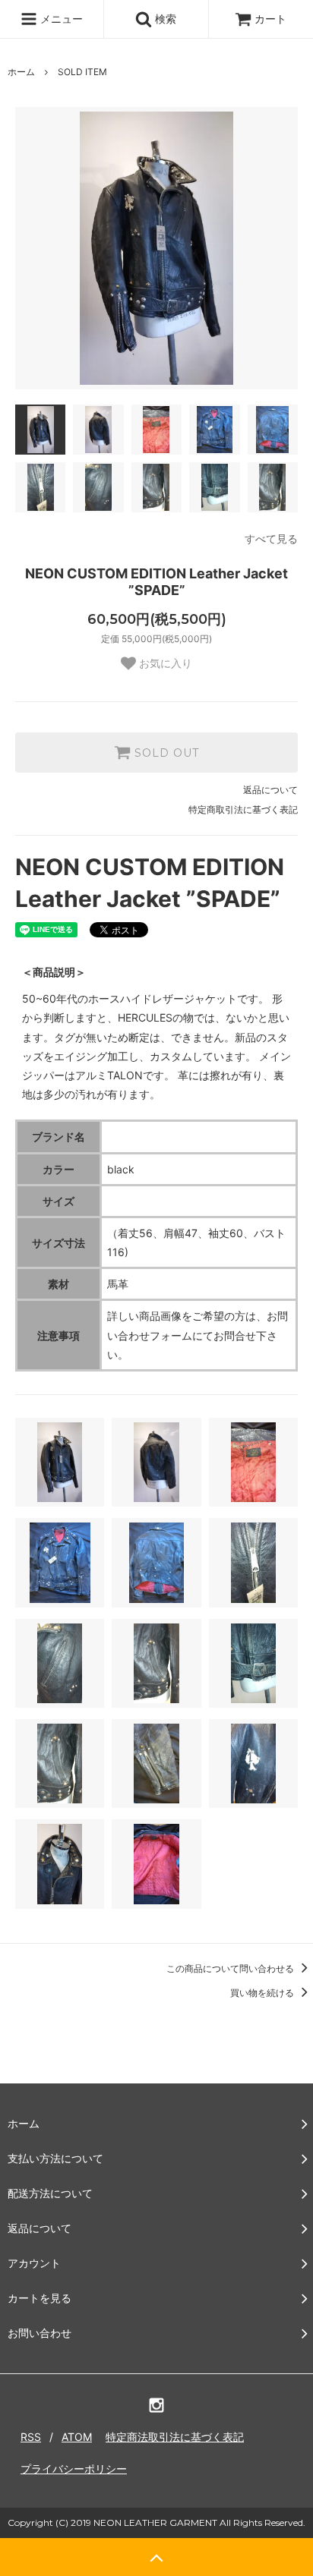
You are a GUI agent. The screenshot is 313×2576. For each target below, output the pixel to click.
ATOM (77, 2437)
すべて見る (271, 539)
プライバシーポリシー (74, 2469)
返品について (270, 790)
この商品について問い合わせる (231, 1968)
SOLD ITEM (82, 72)
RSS (31, 2437)
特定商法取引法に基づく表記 (175, 2437)
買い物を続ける (263, 1993)
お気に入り (164, 663)
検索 (164, 19)
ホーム (21, 72)
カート (270, 19)
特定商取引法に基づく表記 (243, 809)
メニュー (60, 19)
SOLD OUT (165, 753)
